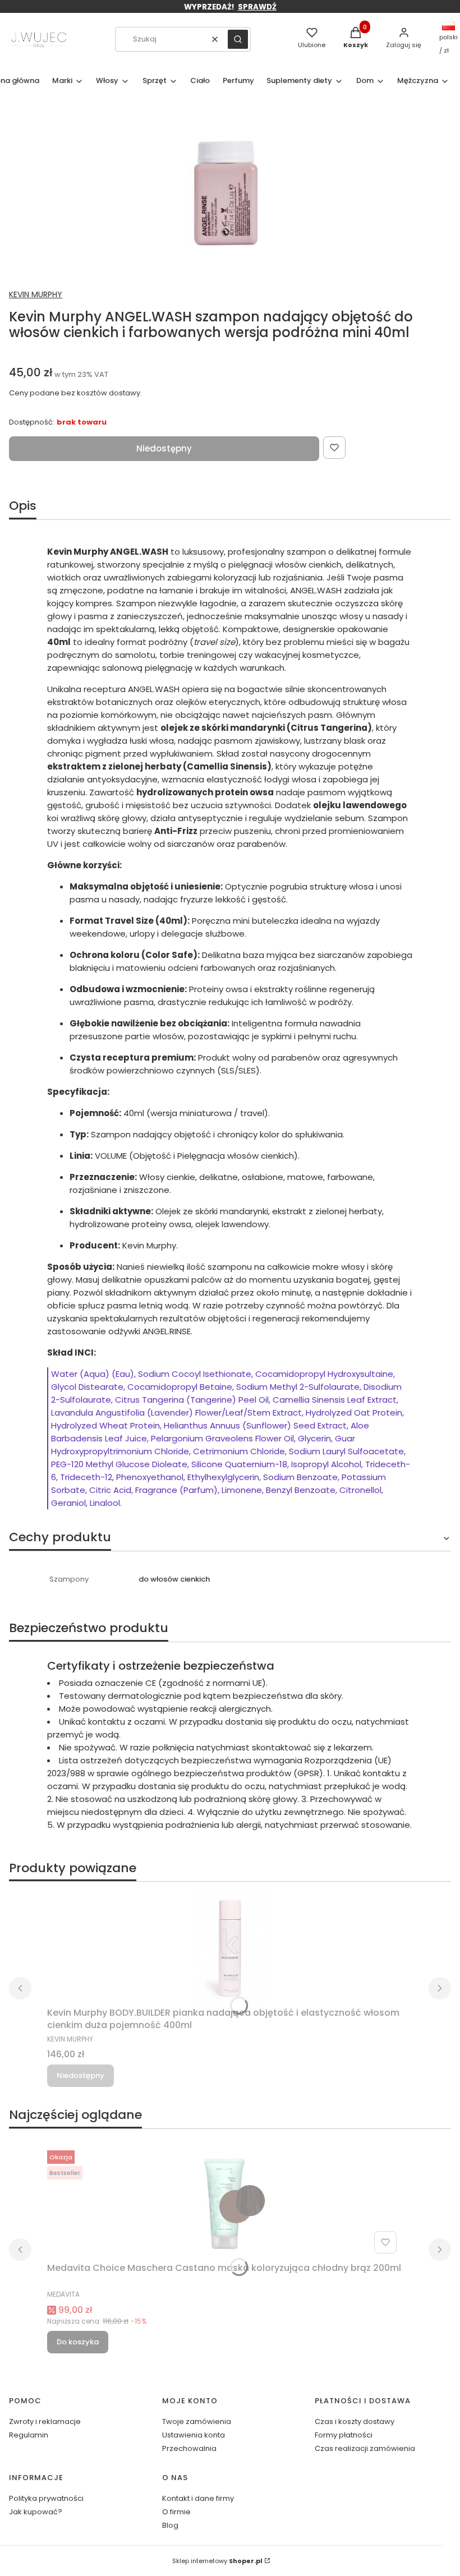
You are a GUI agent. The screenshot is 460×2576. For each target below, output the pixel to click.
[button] (238, 39)
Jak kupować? (36, 2512)
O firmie (176, 2512)
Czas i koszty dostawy (355, 2421)
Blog (170, 2525)
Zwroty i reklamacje (45, 2421)
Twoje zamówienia (197, 2421)
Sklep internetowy (217, 2561)
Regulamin (29, 2435)
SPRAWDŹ (257, 7)
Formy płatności (344, 2435)
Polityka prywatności (46, 2498)
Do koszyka (78, 2342)
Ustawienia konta (194, 2435)
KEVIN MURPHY (36, 294)
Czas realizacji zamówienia (365, 2448)
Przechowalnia (189, 2448)
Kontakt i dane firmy (198, 2498)
